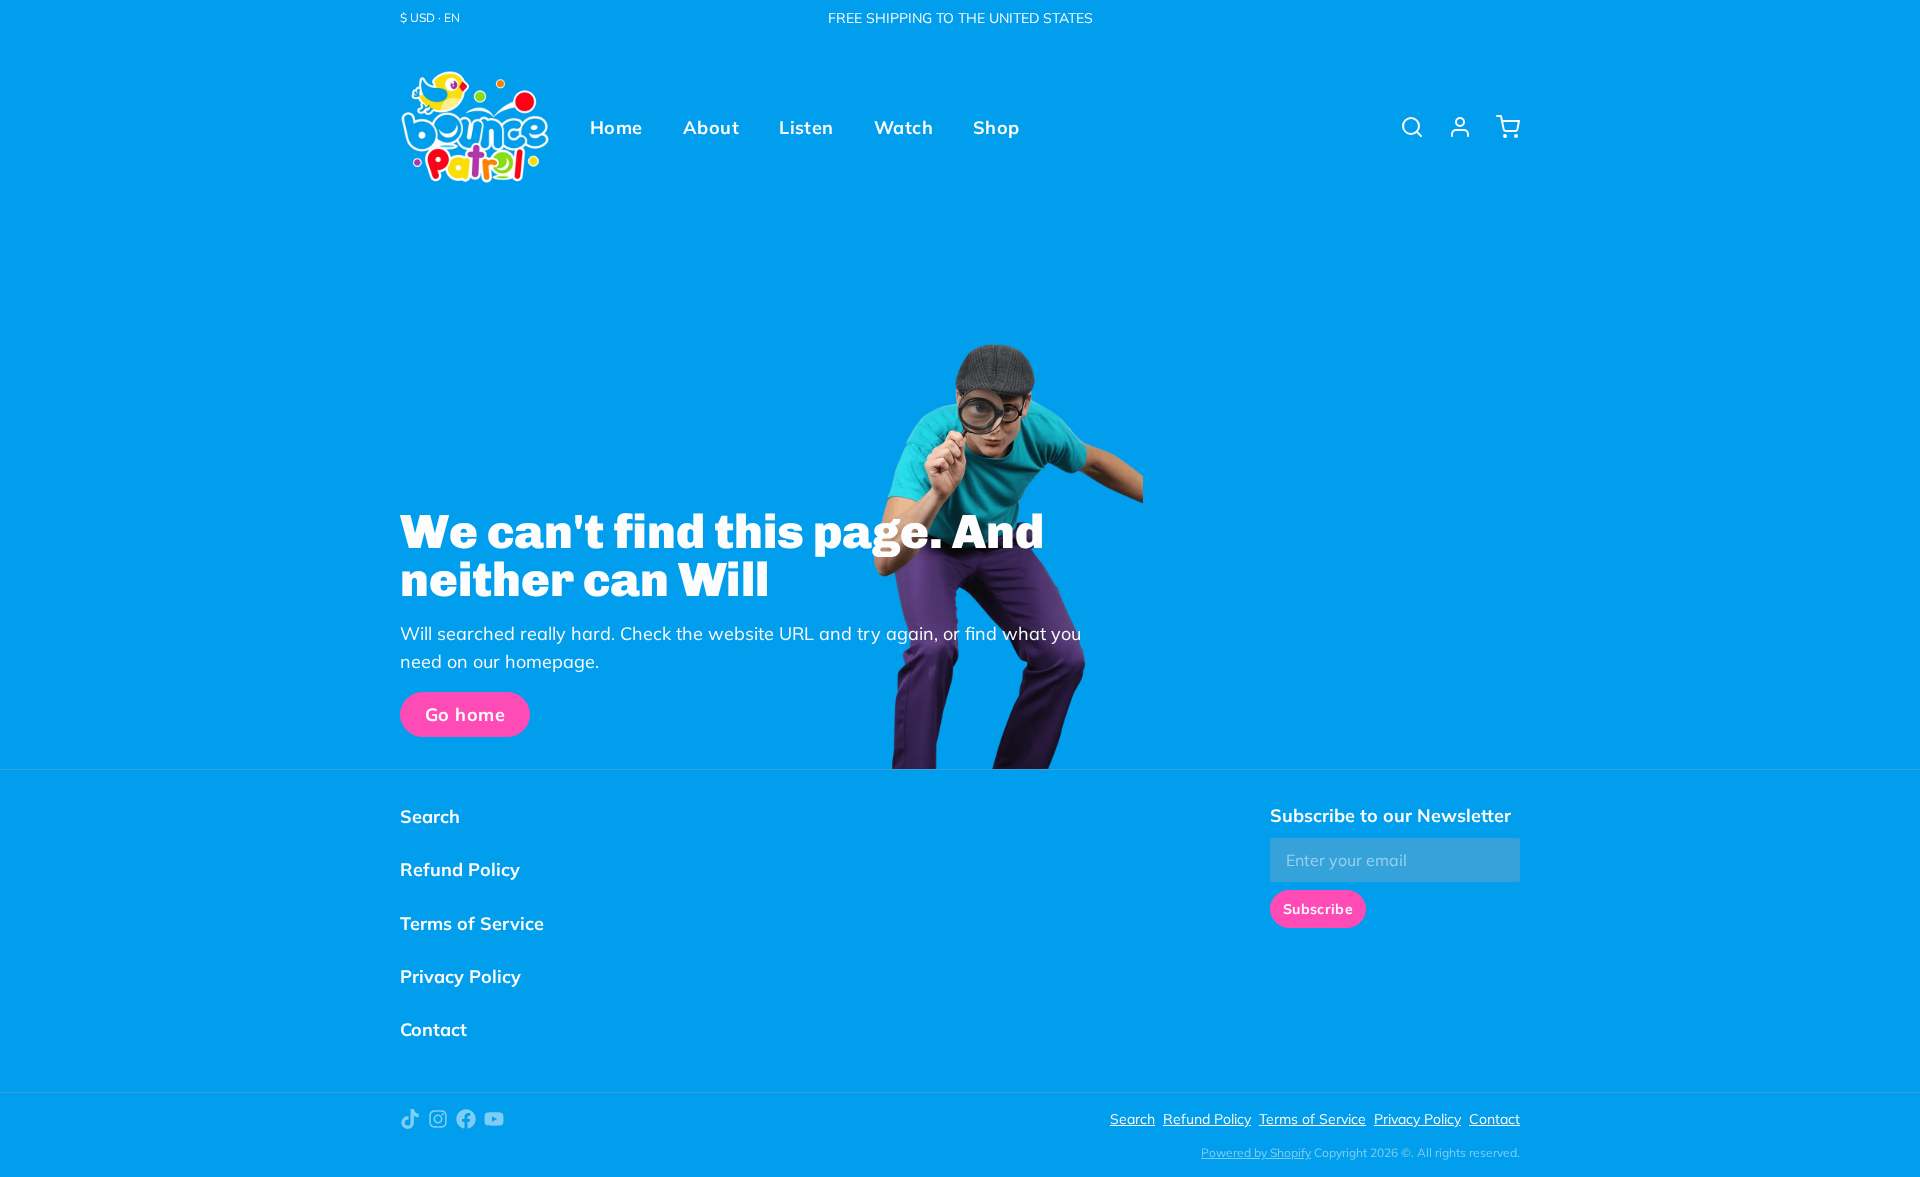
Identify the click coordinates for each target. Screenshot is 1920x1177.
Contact (433, 1029)
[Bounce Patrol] (475, 127)
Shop (996, 127)
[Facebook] (466, 1119)
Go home (465, 714)
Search (430, 816)
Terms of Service (472, 923)
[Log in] (1452, 127)
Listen (806, 127)
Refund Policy (460, 869)
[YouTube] (494, 1119)
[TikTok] (410, 1119)
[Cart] (1500, 127)
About (711, 127)
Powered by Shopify (1256, 1152)
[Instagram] (438, 1119)
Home (616, 127)
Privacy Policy (460, 976)
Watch (903, 127)
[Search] (1404, 127)
